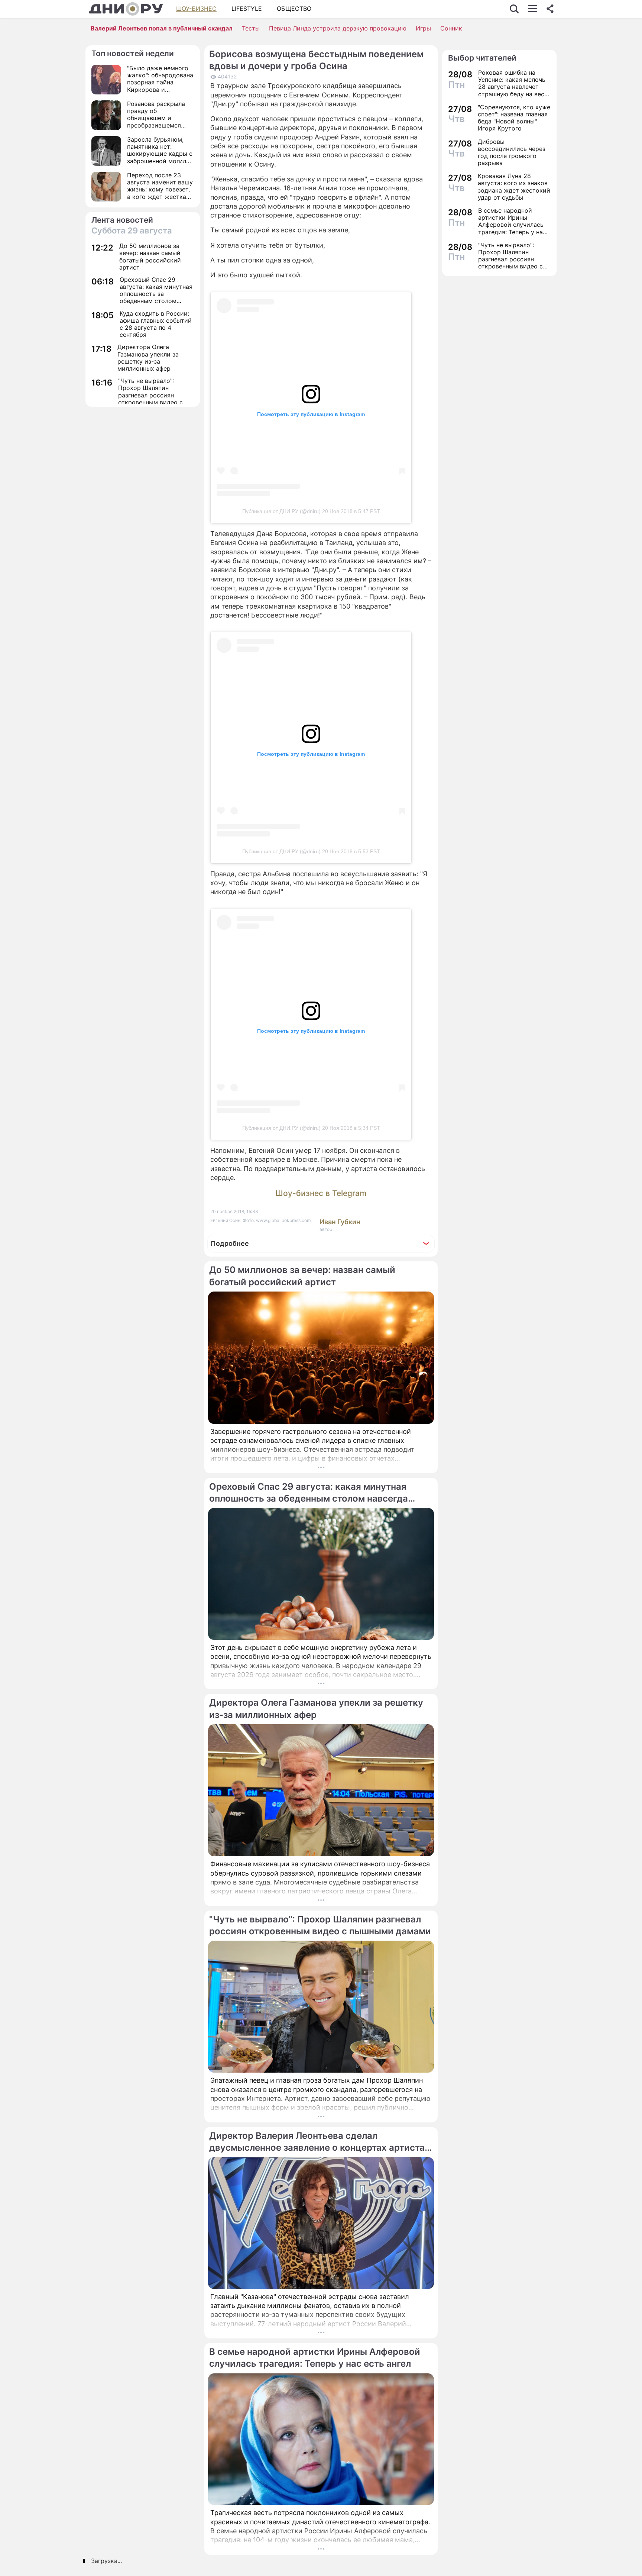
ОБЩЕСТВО (294, 9)
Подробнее (230, 1243)
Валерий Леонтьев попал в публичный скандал (162, 28)
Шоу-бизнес (196, 9)
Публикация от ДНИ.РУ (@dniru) (281, 511)
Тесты (251, 28)
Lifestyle (247, 9)
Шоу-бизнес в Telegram (321, 1193)
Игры (423, 28)
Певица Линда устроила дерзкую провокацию (338, 28)
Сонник (451, 28)
